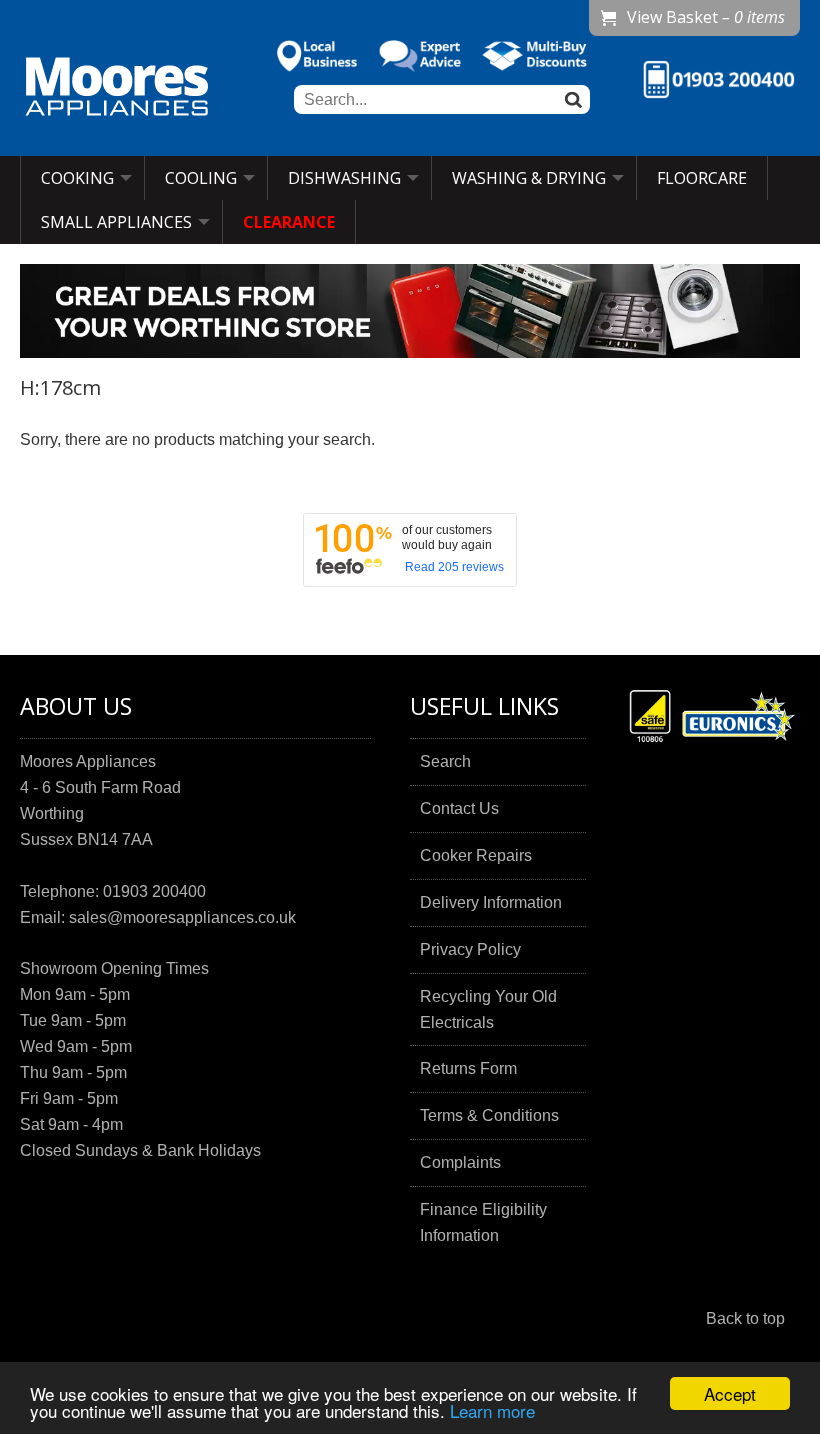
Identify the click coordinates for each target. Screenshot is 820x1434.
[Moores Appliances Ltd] (117, 89)
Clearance (289, 222)
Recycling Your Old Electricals (488, 1009)
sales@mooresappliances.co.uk (182, 917)
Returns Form (468, 1068)
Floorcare (702, 178)
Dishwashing (344, 178)
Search (445, 761)
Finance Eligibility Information (483, 1222)
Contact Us (459, 808)
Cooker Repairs (476, 855)
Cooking (77, 178)
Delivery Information (491, 902)
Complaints (460, 1162)
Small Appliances (116, 222)
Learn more (492, 1410)
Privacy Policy (470, 949)
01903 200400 (154, 891)
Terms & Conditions (489, 1115)
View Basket (706, 17)
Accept (730, 1393)
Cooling (201, 178)
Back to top (745, 1318)
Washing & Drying (529, 178)
